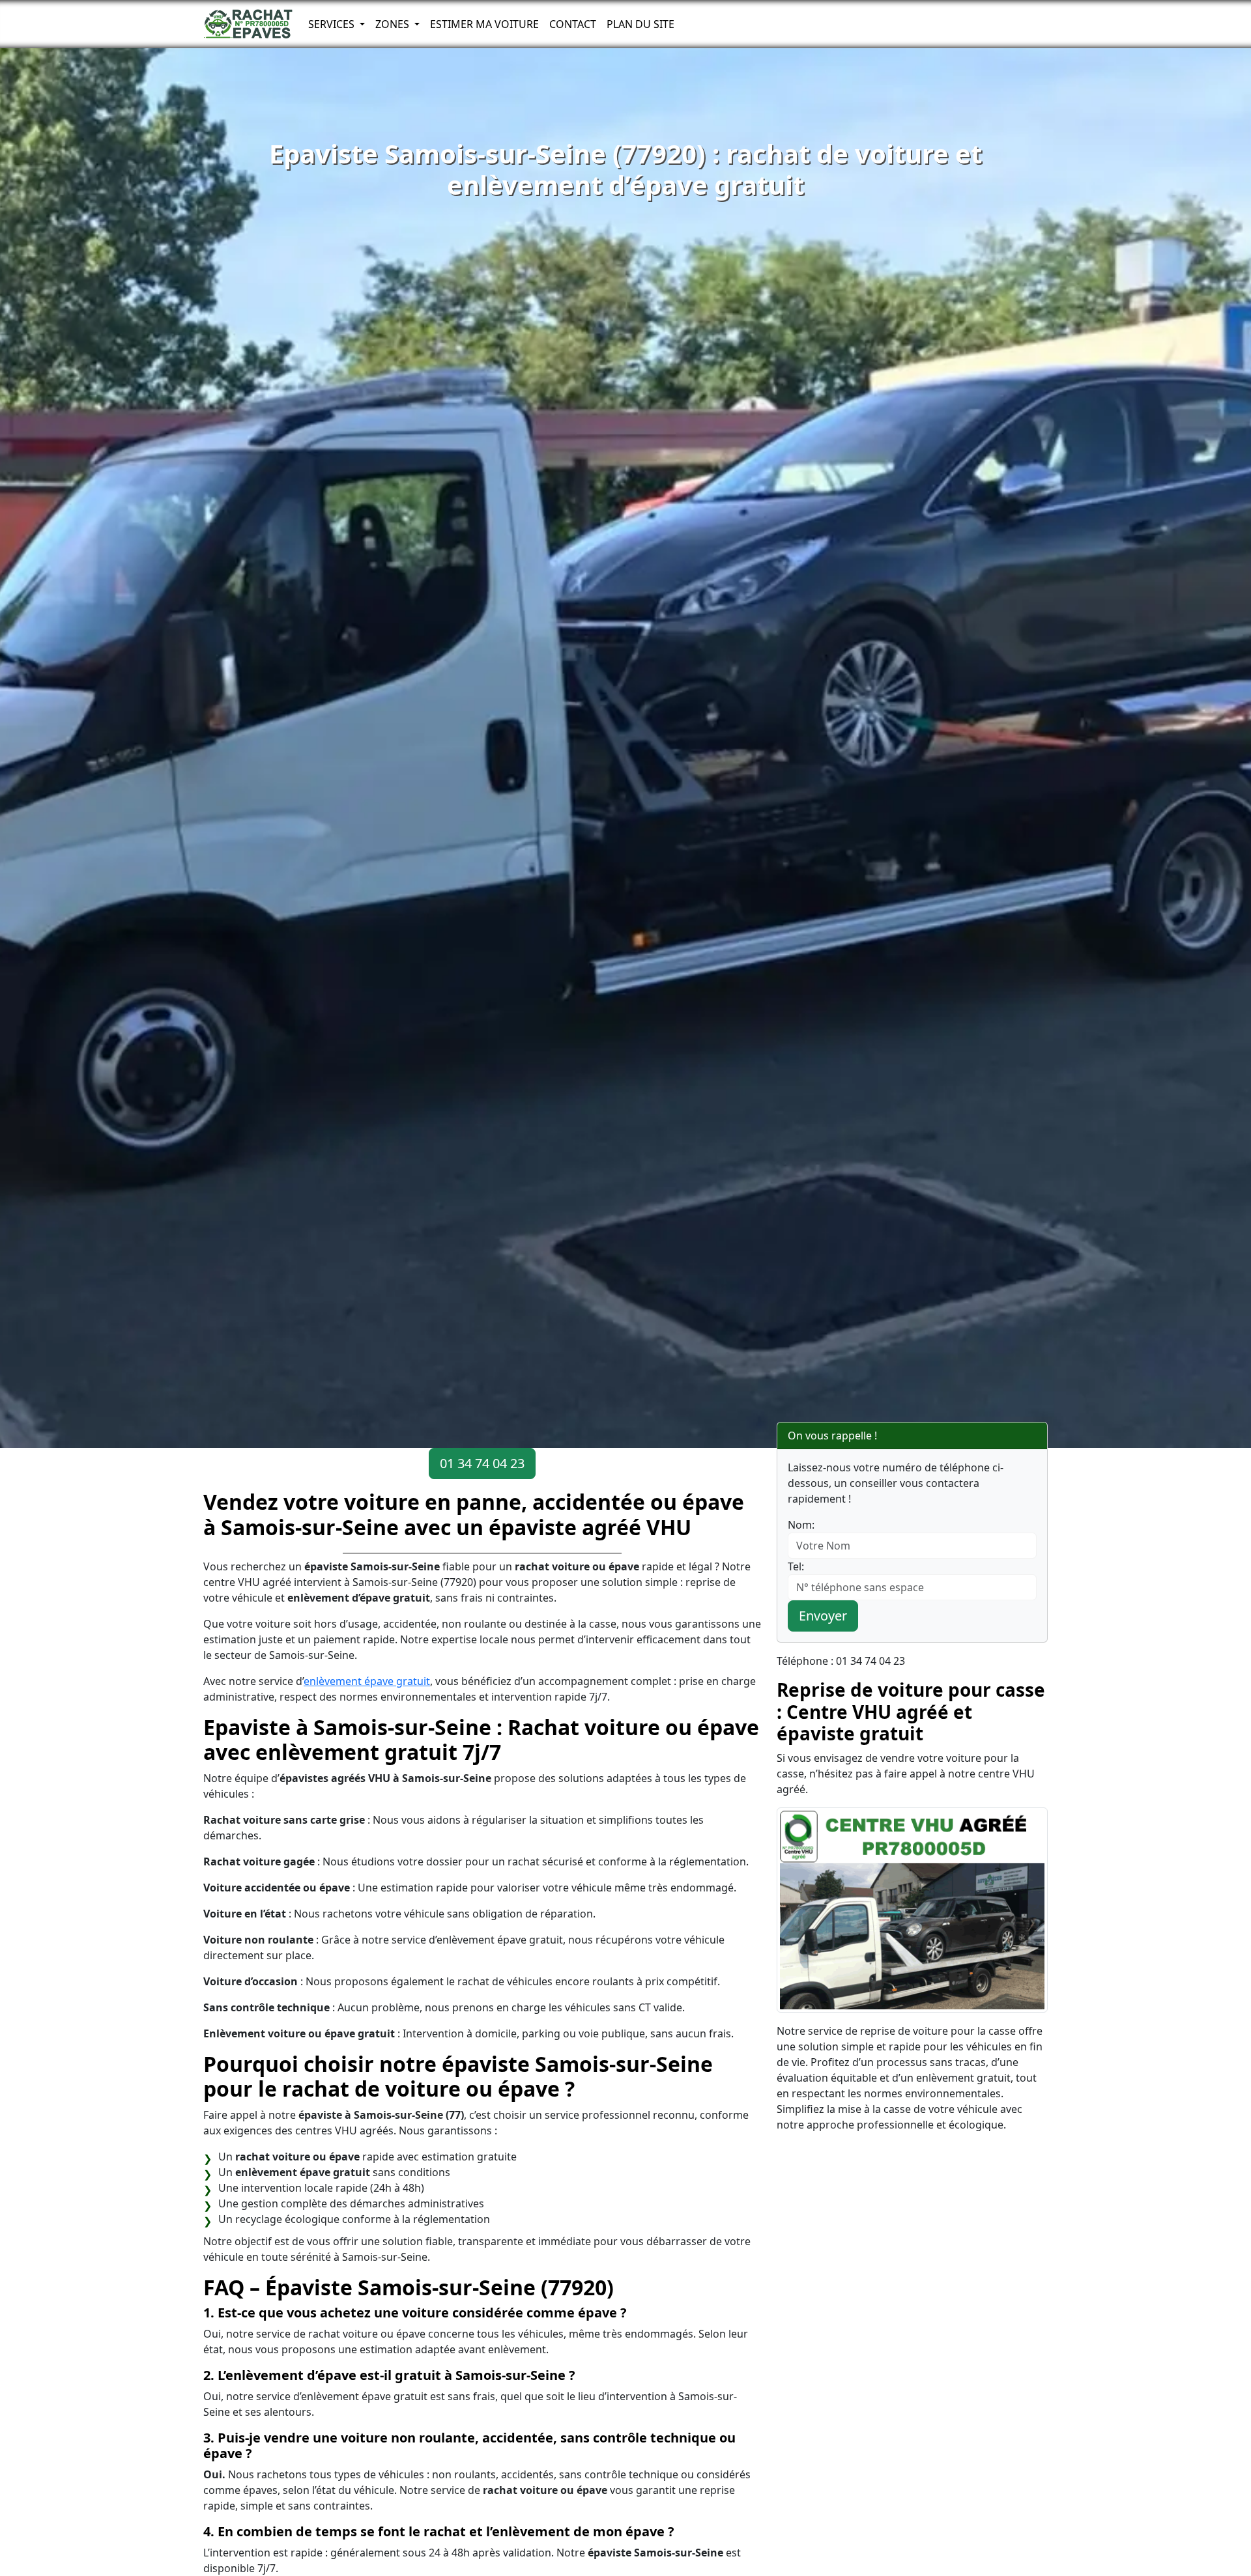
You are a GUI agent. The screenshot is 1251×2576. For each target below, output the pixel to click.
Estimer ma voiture (484, 24)
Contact (573, 24)
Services (333, 24)
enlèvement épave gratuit (367, 1681)
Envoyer (823, 1616)
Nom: (801, 1525)
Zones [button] (394, 24)
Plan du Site (640, 24)
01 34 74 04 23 (482, 1463)
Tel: (796, 1566)
